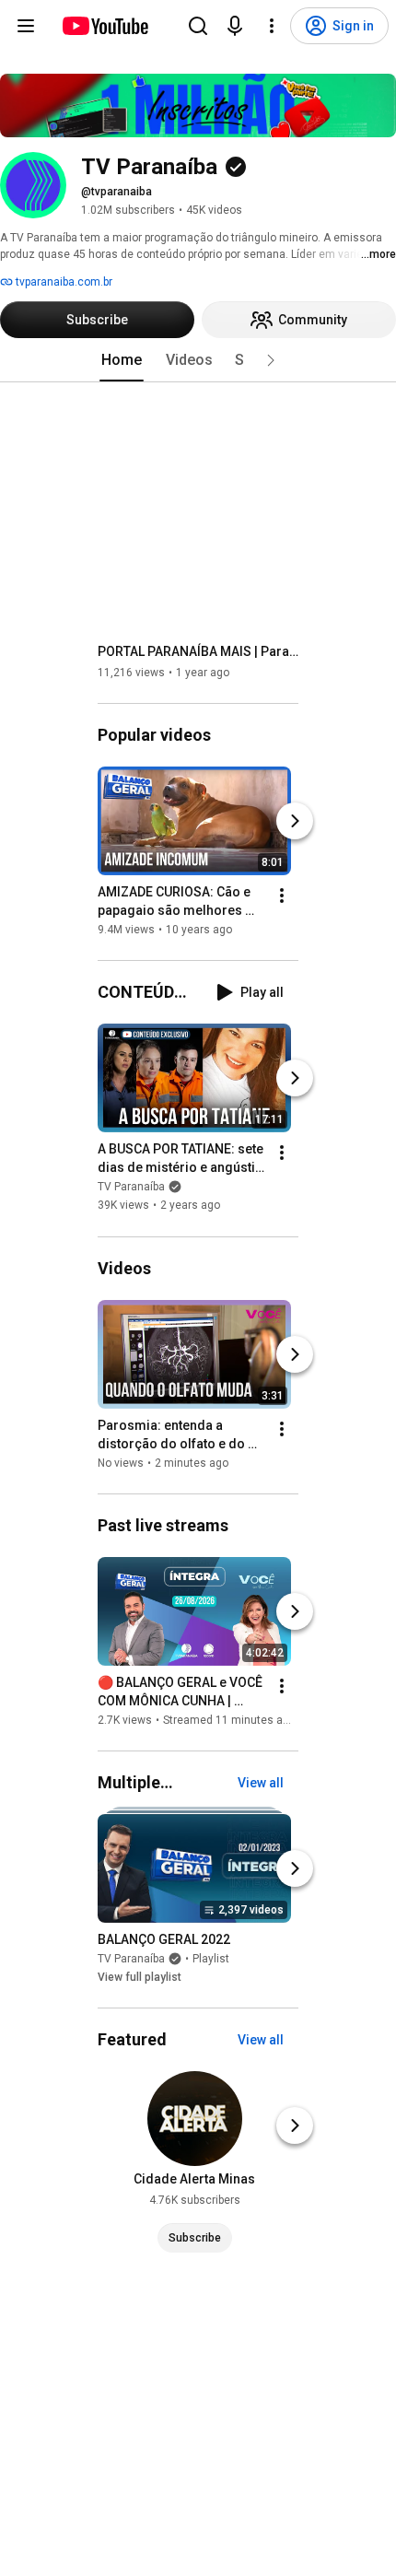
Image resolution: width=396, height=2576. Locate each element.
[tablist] (198, 360)
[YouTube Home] (105, 26)
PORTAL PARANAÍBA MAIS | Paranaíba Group (198, 651)
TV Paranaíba (131, 1188)
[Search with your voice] (235, 26)
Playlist (211, 1959)
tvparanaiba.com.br (63, 282)
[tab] (122, 360)
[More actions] (282, 896)
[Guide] (26, 26)
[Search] (198, 26)
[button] (271, 360)
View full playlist (140, 1977)
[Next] (295, 821)
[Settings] (272, 26)
